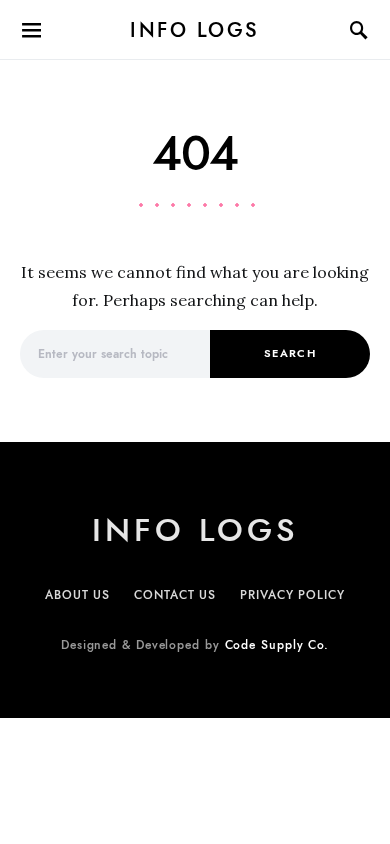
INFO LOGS (195, 30)
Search (290, 353)
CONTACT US (175, 595)
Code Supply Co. (277, 645)
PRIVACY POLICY (292, 595)
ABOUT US (77, 595)
